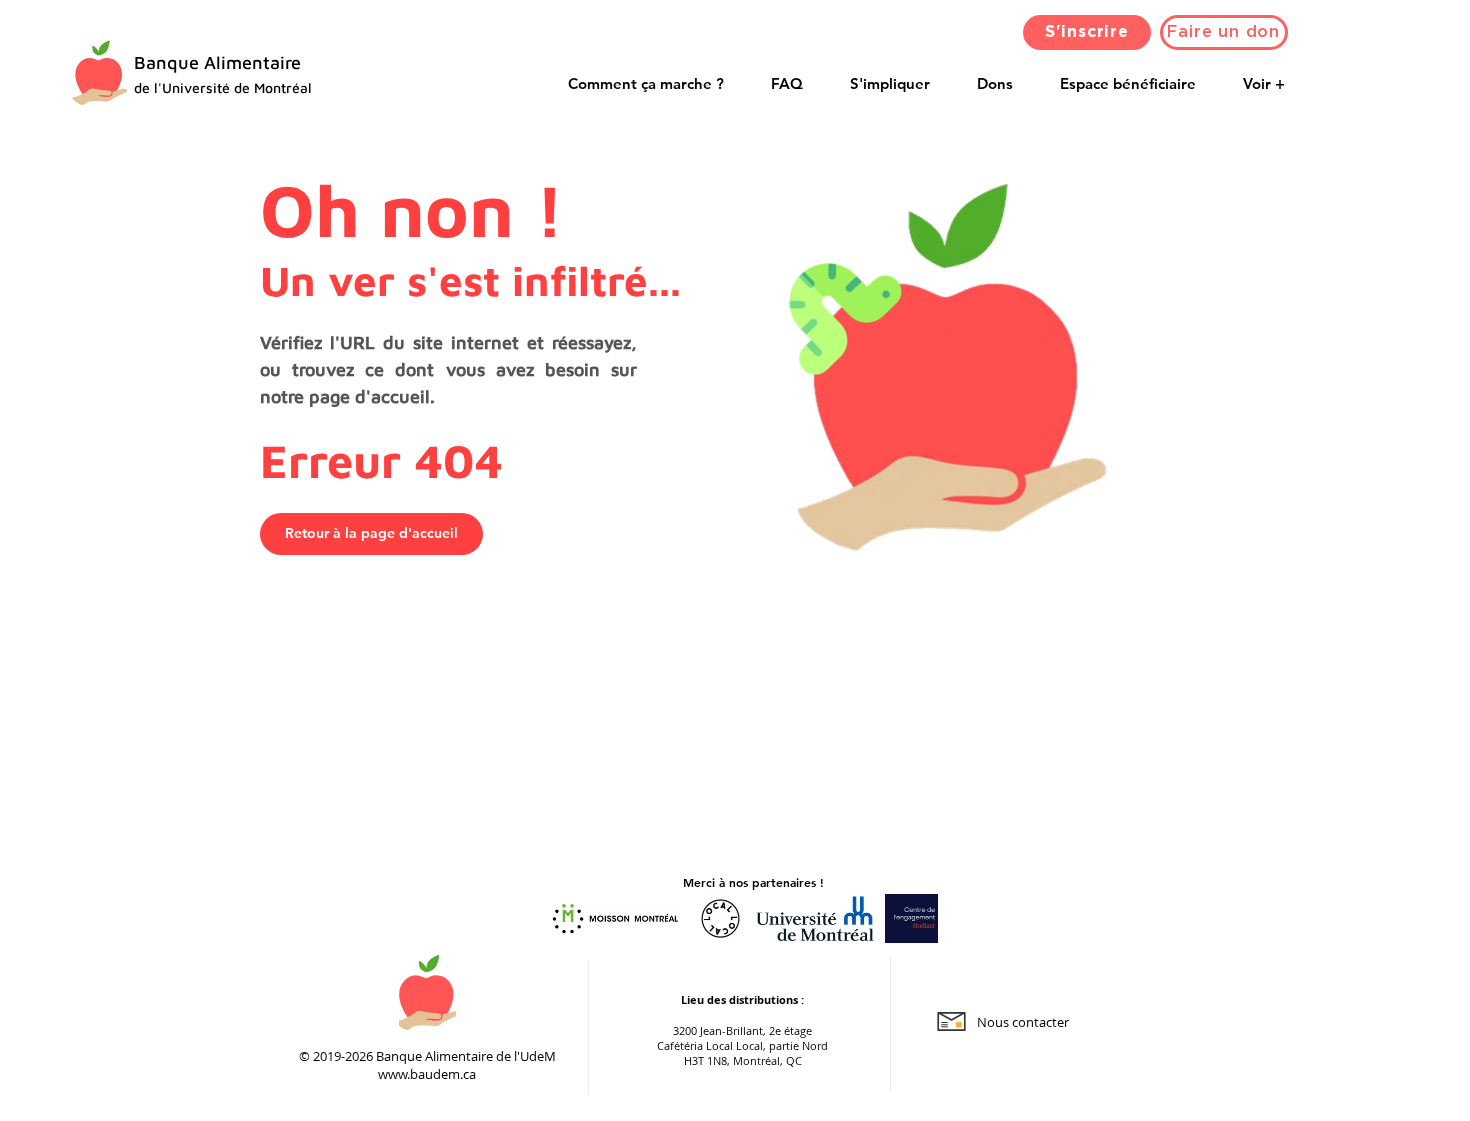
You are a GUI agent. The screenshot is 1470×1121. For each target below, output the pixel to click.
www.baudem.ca (427, 1074)
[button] (1128, 84)
